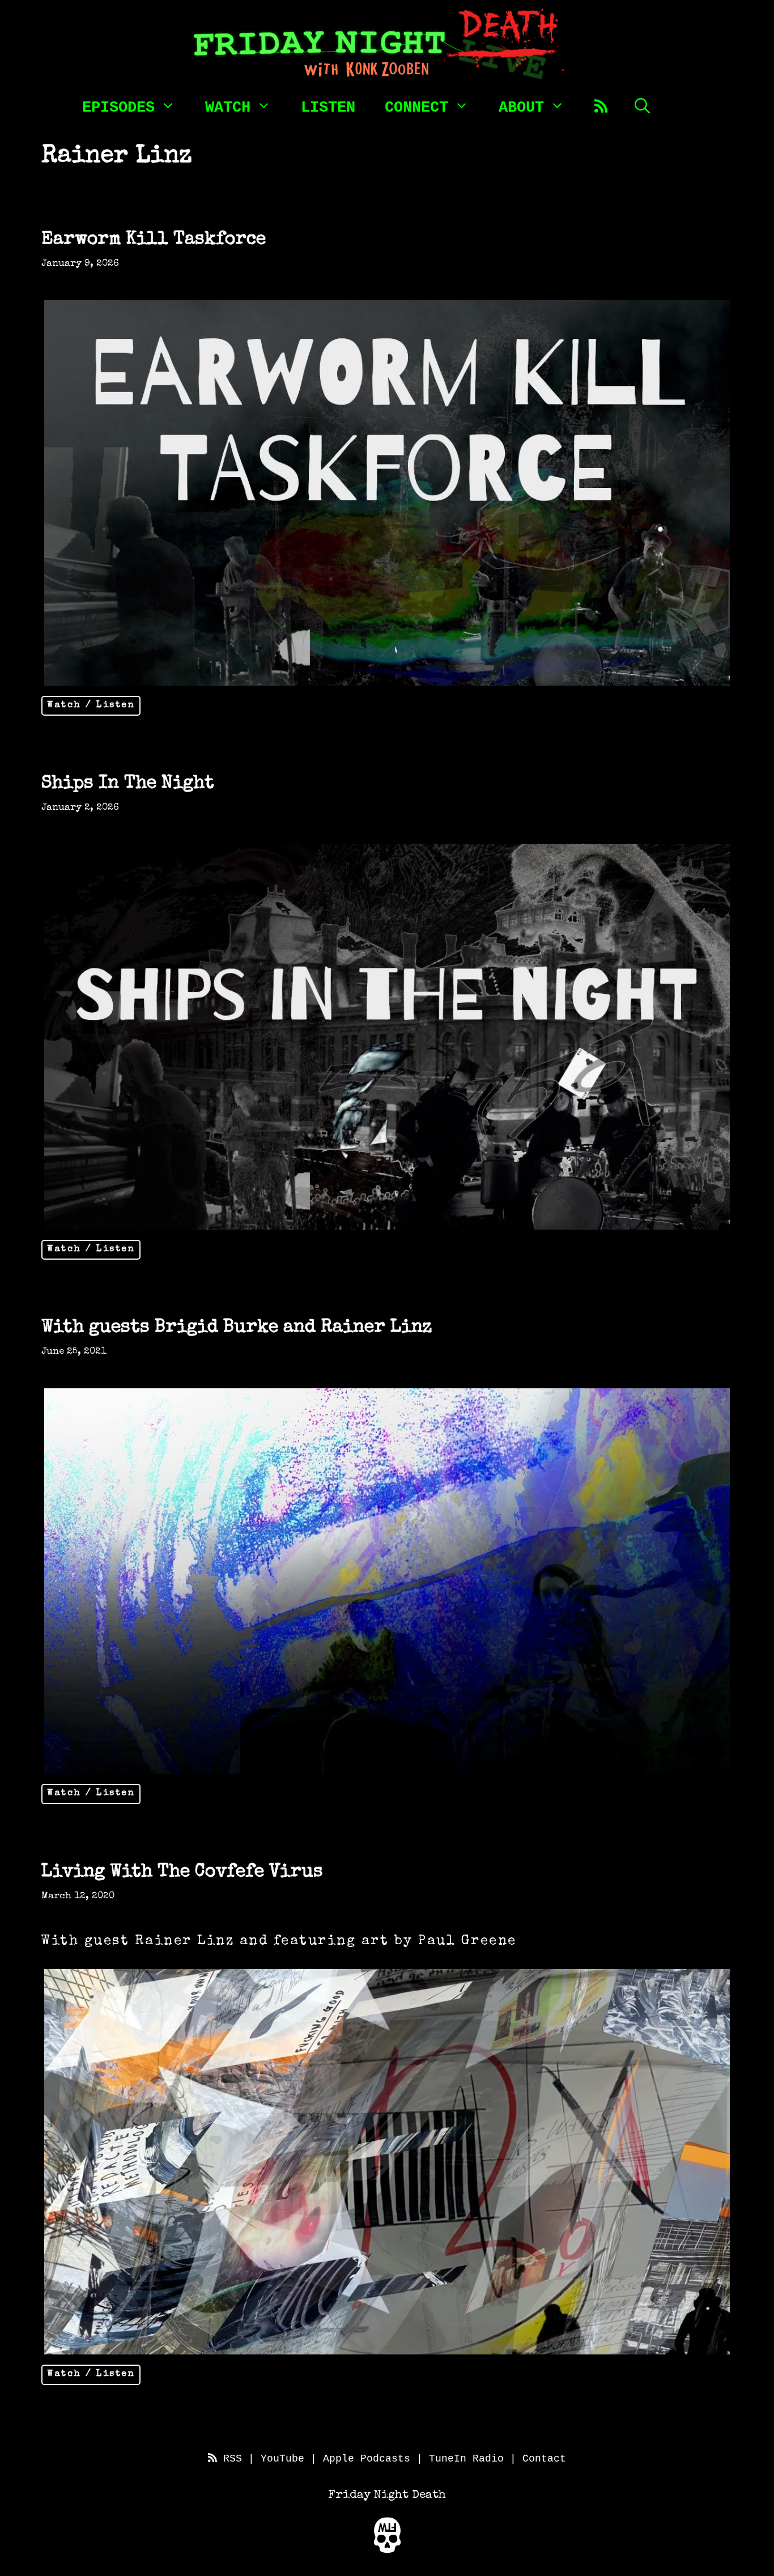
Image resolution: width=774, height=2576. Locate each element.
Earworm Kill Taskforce (154, 240)
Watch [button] (228, 107)
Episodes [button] (118, 107)
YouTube (282, 2459)
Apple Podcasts (367, 2459)
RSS (229, 2459)
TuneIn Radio (466, 2459)
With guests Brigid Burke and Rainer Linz (237, 1328)
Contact (544, 2459)
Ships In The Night (128, 784)
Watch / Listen (91, 705)
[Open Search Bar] (642, 105)
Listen (328, 108)
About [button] (521, 107)
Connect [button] (416, 107)
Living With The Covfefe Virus (182, 1873)
